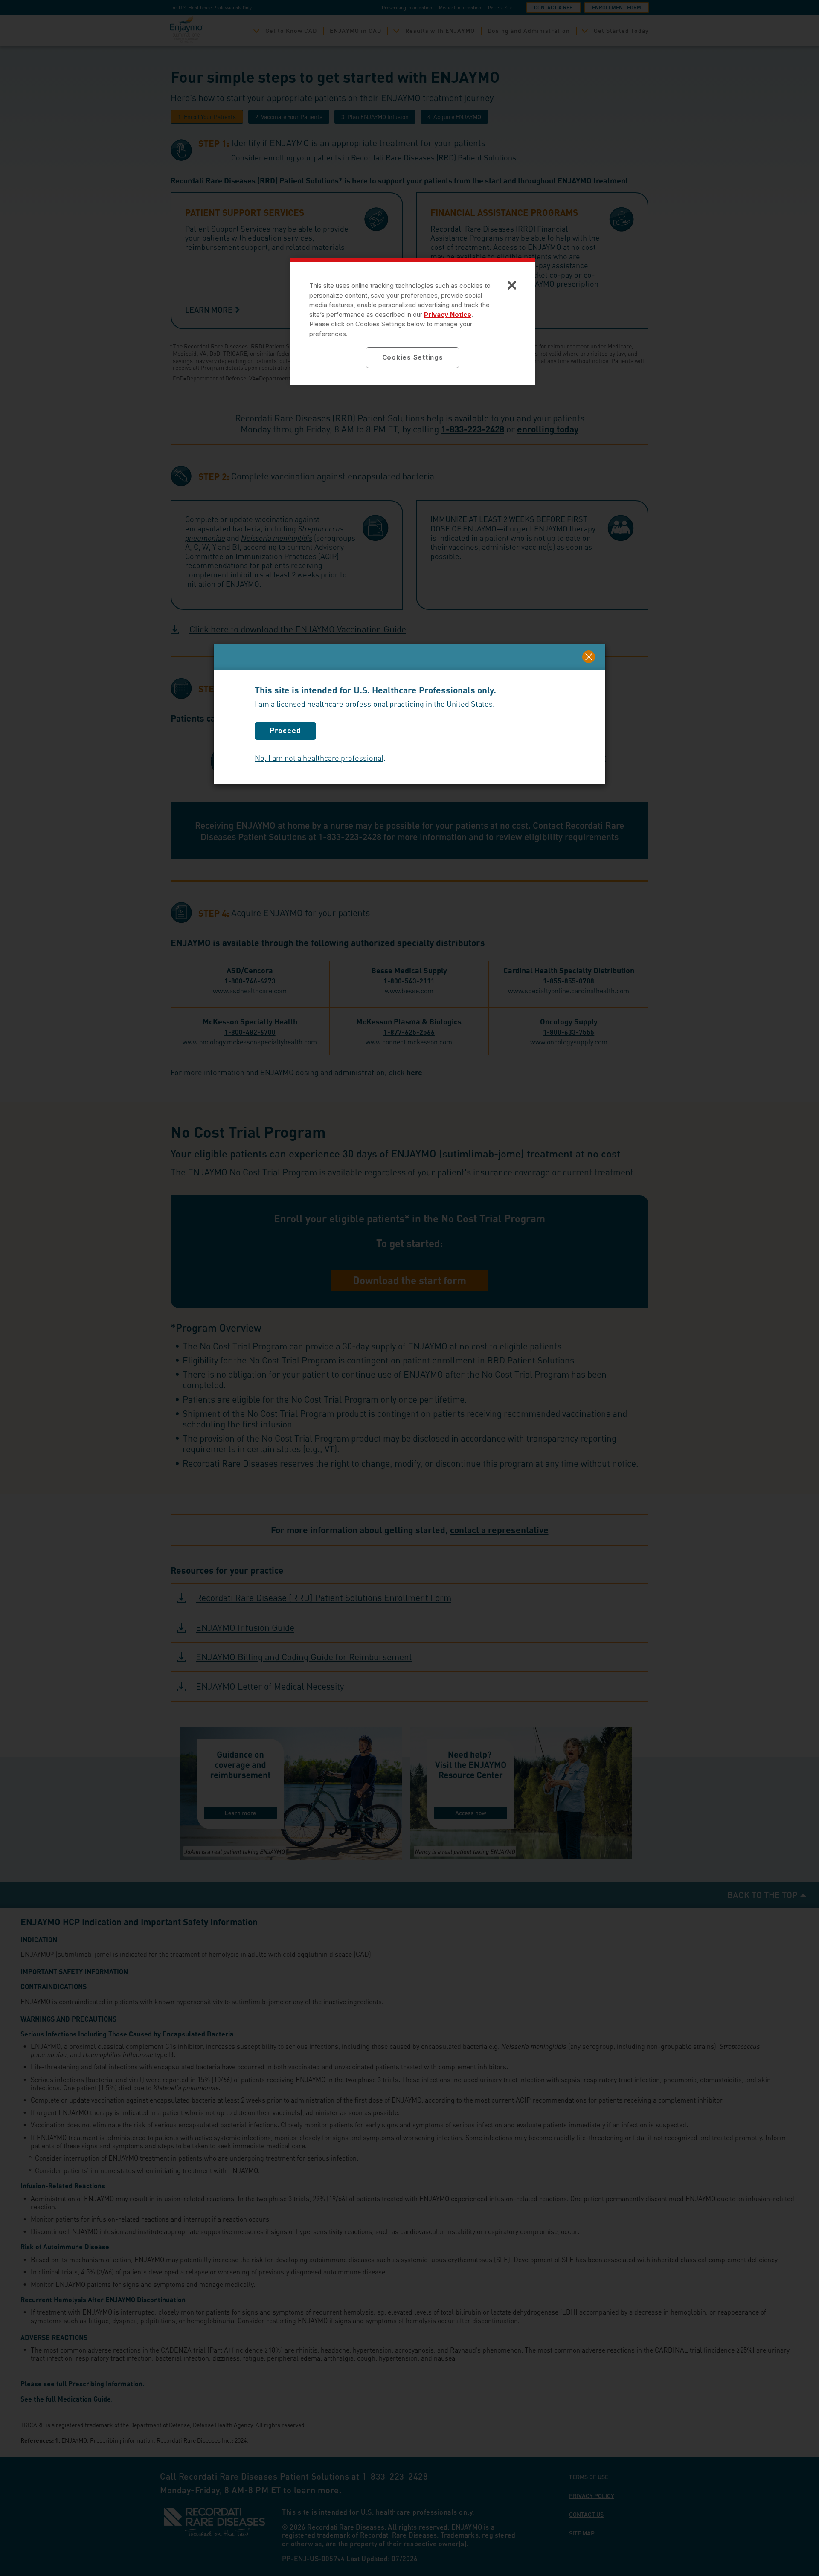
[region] (413, 321)
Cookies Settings (413, 357)
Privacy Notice (448, 315)
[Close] (589, 657)
